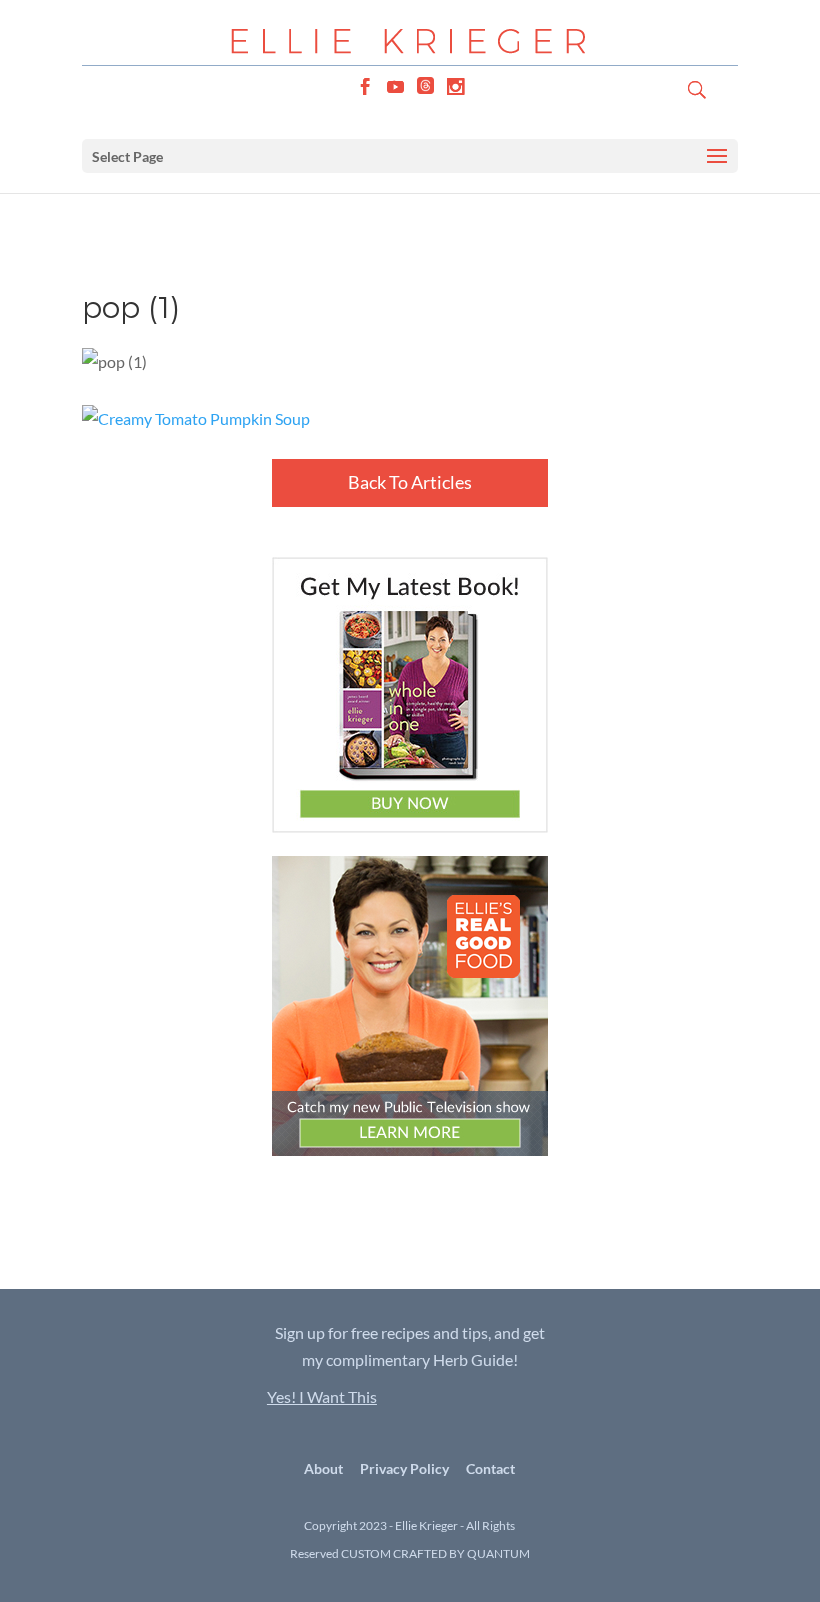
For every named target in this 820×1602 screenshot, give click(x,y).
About (323, 1468)
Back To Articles (410, 482)
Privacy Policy (404, 1468)
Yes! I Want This (322, 1396)
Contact (490, 1468)
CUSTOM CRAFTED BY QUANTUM (435, 1553)
